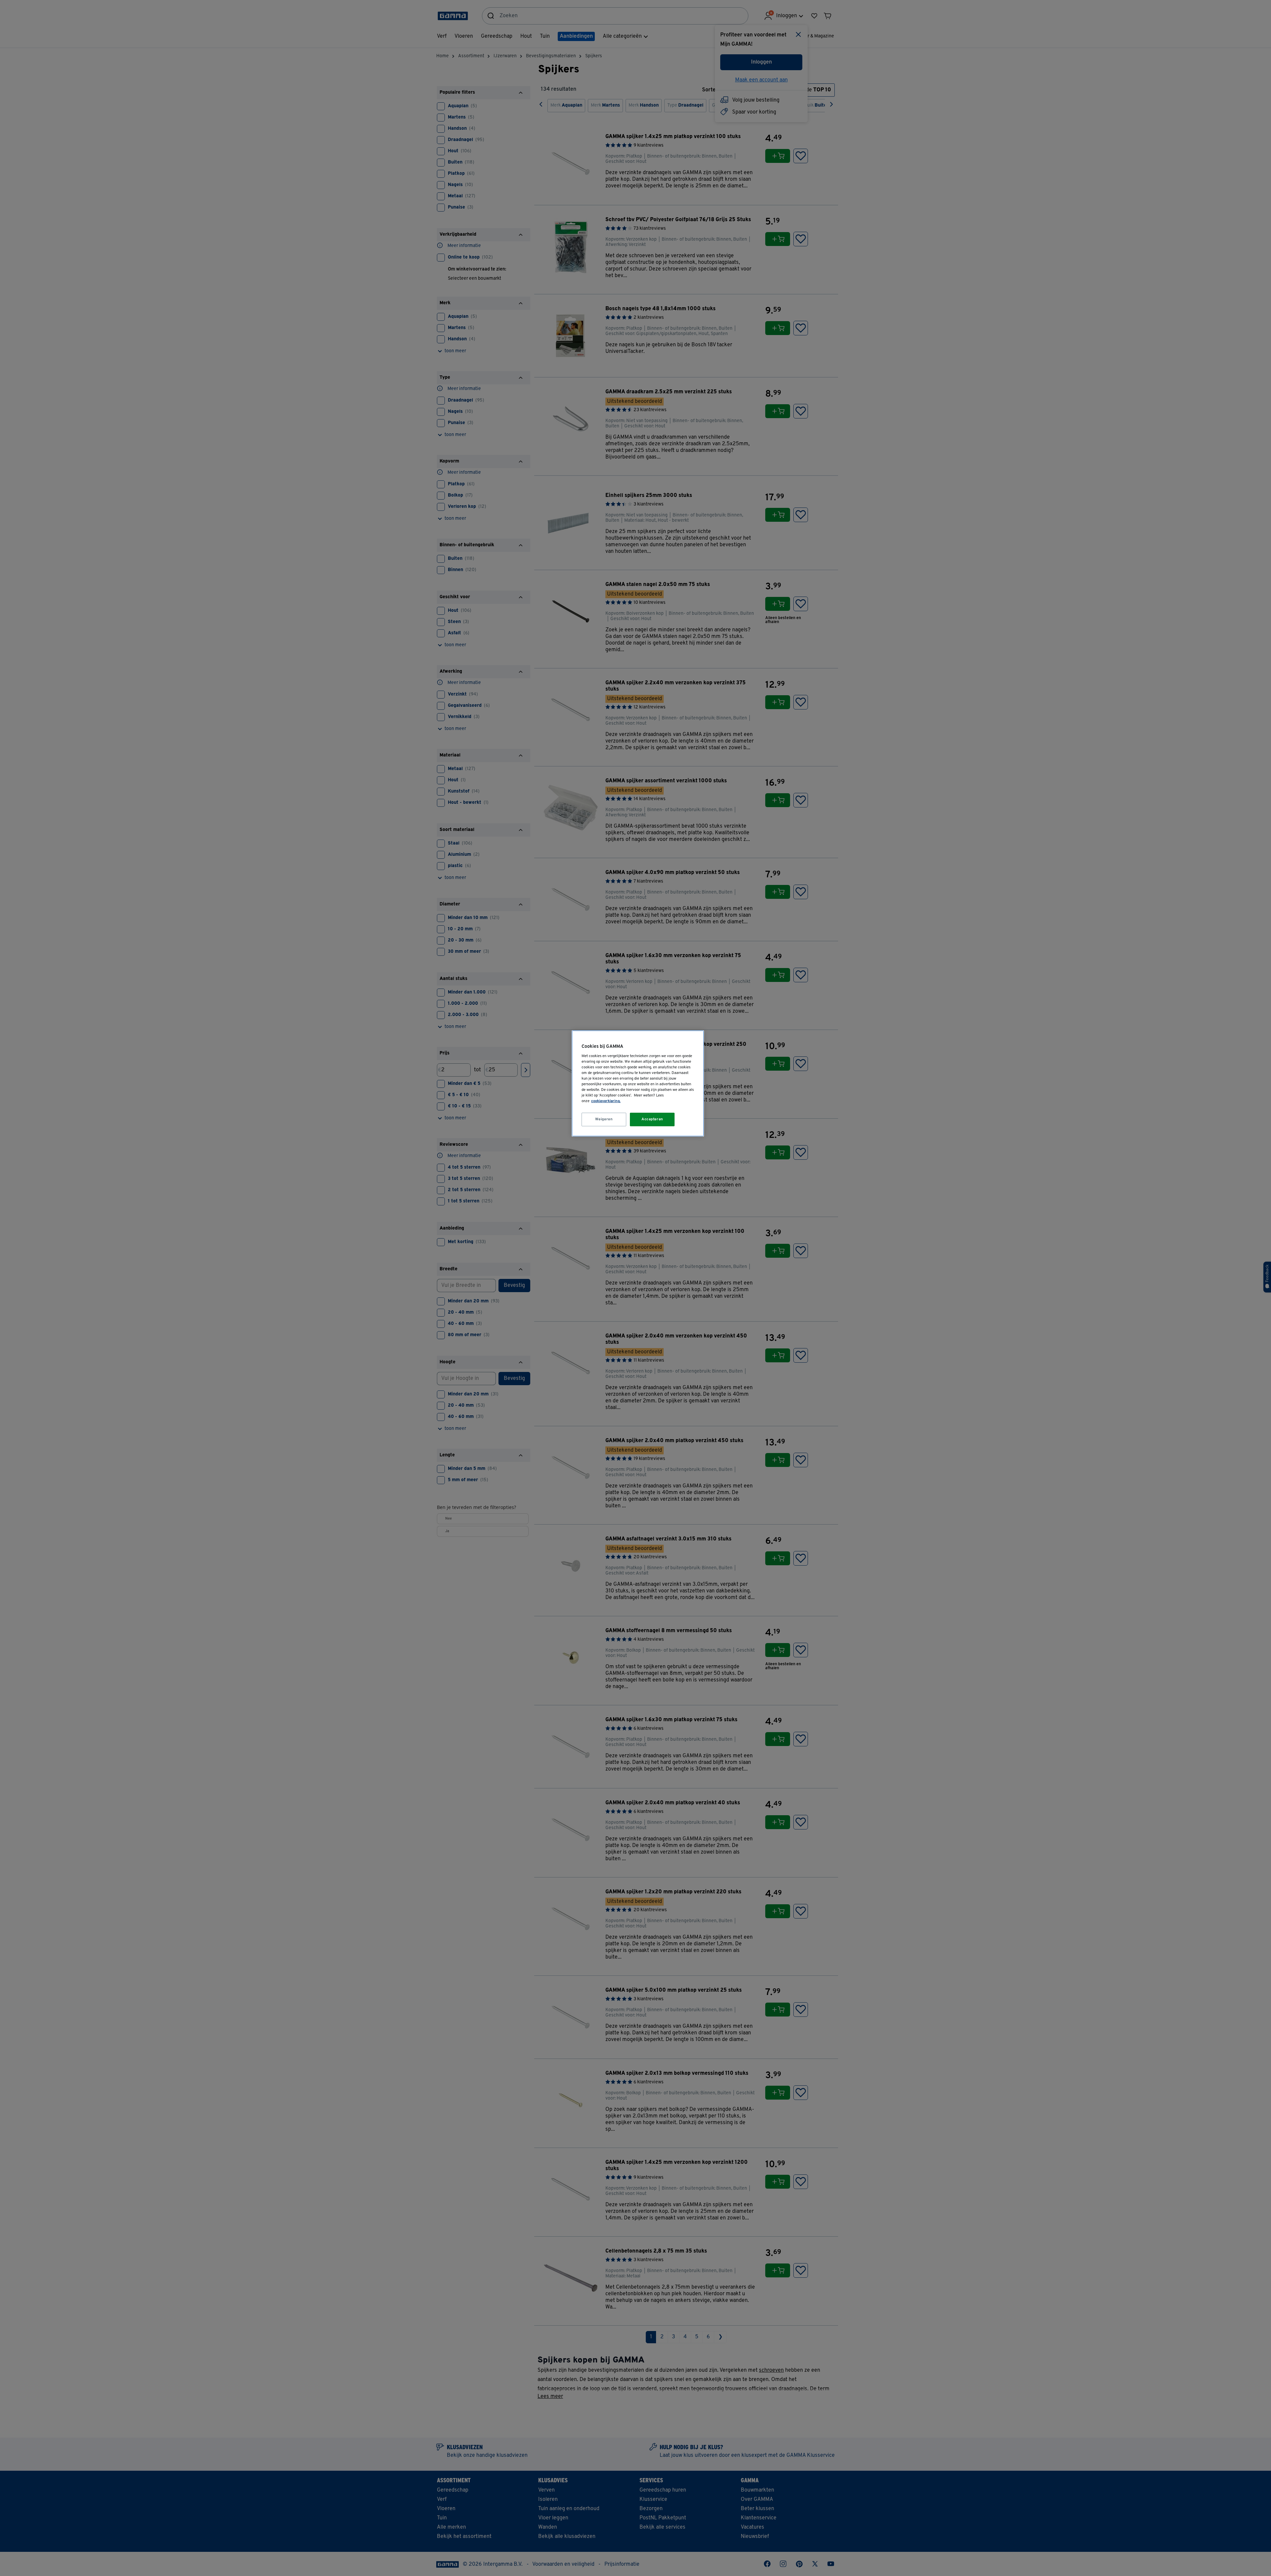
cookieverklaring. (606, 1101)
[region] (638, 1083)
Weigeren (604, 1119)
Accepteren (652, 1119)
